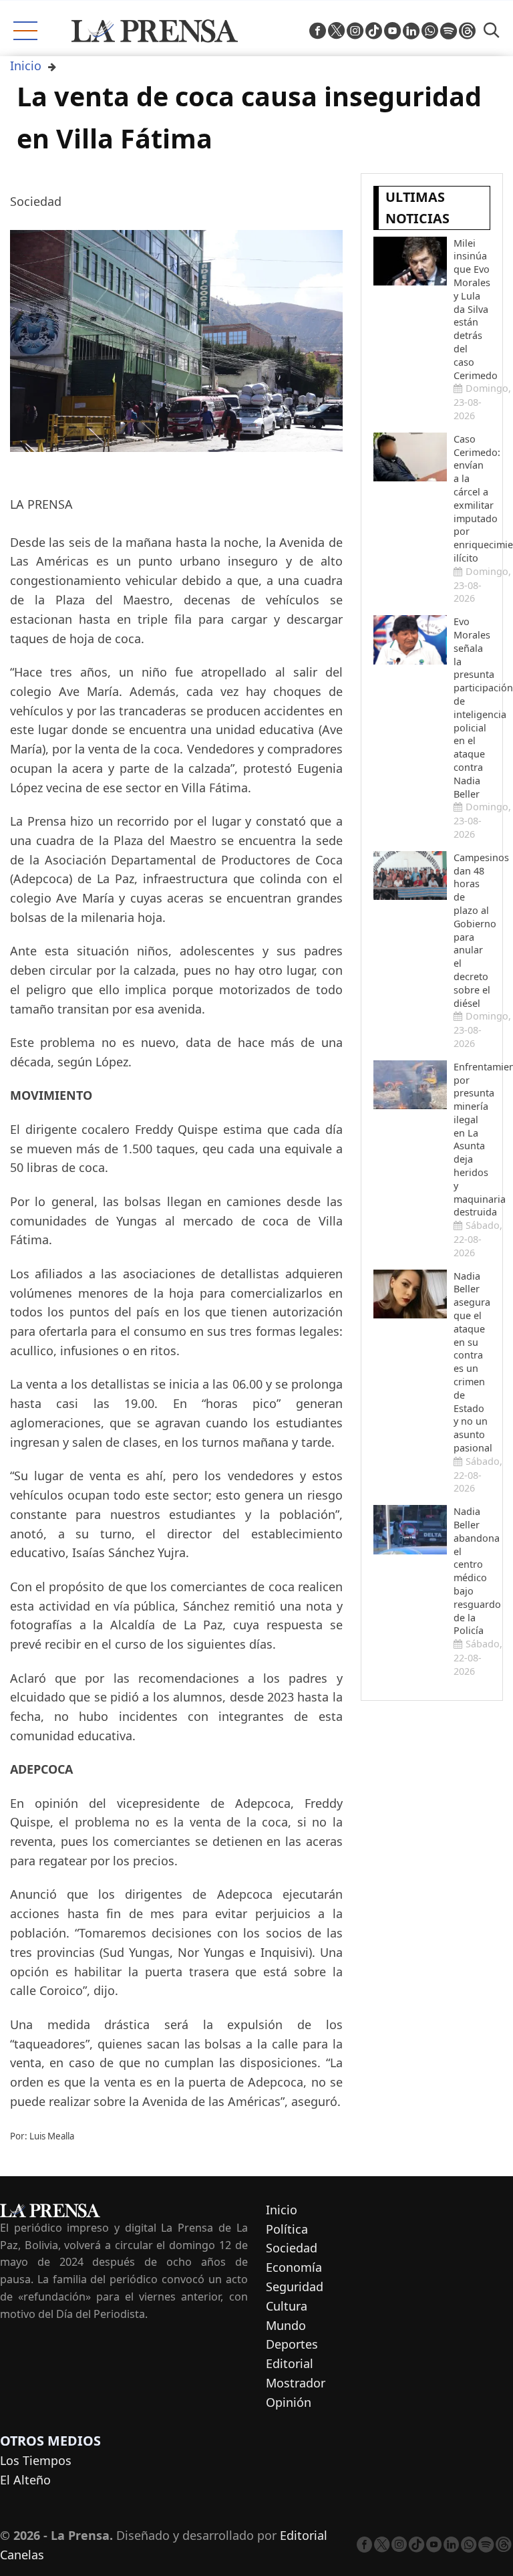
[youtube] (392, 31)
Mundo (286, 2325)
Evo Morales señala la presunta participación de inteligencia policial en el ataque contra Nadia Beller (472, 707)
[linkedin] (411, 31)
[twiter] (336, 31)
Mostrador (296, 2383)
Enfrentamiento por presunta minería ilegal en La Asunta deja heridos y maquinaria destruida (472, 1140)
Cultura (287, 2306)
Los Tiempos (36, 2460)
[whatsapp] (430, 31)
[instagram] (355, 31)
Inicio (26, 66)
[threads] (467, 31)
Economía (294, 2267)
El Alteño (25, 2480)
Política (287, 2229)
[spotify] (449, 31)
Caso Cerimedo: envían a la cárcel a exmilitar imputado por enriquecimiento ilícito (472, 498)
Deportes (292, 2344)
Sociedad (292, 2248)
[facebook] (318, 31)
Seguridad (295, 2287)
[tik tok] (374, 31)
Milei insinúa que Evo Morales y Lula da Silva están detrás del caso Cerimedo (472, 309)
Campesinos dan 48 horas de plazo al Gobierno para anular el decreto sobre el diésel (472, 930)
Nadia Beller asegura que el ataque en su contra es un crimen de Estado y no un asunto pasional (472, 1362)
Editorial (290, 2363)
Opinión (289, 2402)
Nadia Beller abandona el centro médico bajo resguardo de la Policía (472, 1571)
